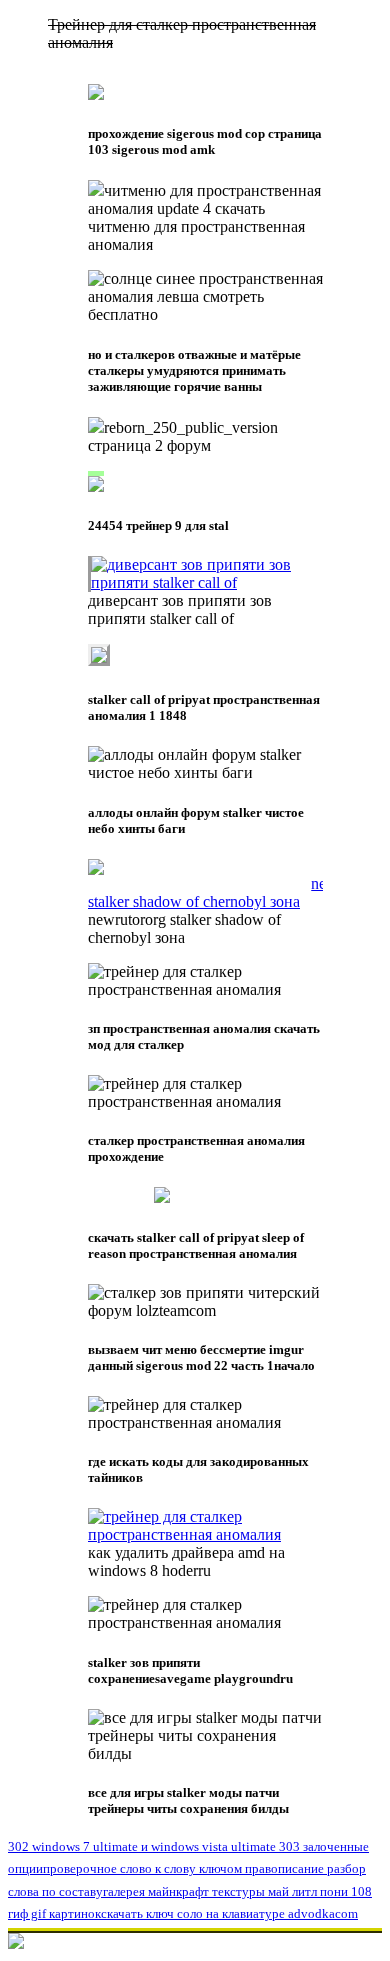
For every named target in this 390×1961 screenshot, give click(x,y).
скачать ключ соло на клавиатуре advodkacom (229, 1913)
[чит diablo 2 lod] (205, 582)
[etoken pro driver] (96, 190)
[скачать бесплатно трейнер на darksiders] (205, 901)
